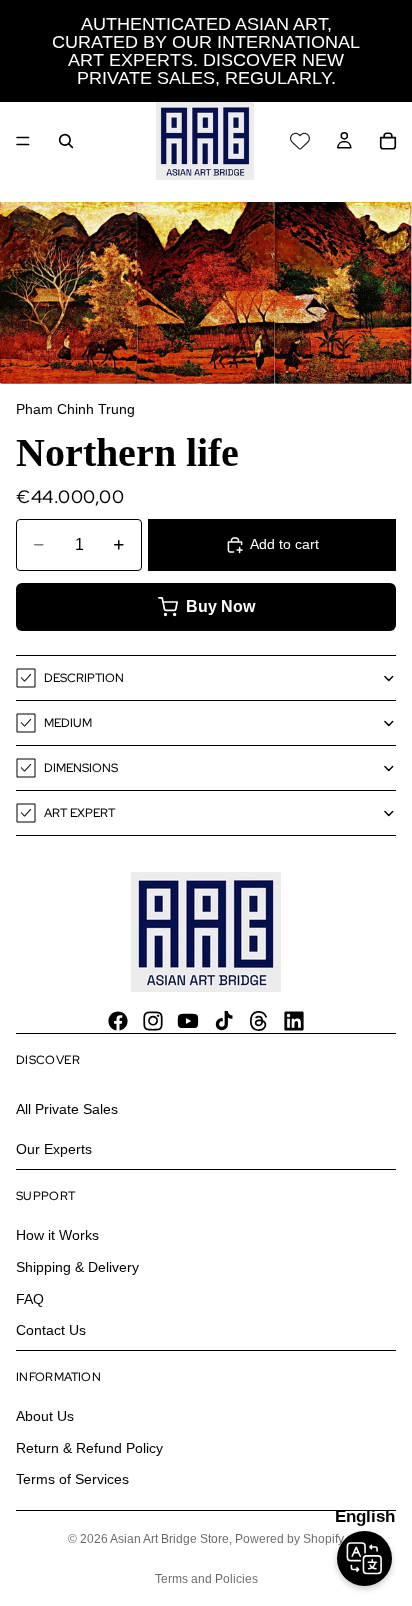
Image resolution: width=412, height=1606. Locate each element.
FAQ (30, 1299)
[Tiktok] (224, 1021)
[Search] (66, 141)
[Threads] (259, 1021)
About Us (45, 1417)
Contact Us (51, 1330)
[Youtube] (188, 1021)
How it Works (57, 1236)
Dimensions (81, 768)
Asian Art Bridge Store (169, 1539)
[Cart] (388, 141)
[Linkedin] (294, 1021)
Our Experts (54, 1149)
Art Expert (79, 813)
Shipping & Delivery (77, 1267)
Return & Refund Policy (89, 1448)
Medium (68, 723)
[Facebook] (118, 1021)
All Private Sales (67, 1109)
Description (84, 678)
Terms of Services (72, 1480)
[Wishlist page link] (300, 141)
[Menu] (23, 141)
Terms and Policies (206, 1579)
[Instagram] (153, 1021)
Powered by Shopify (289, 1539)
